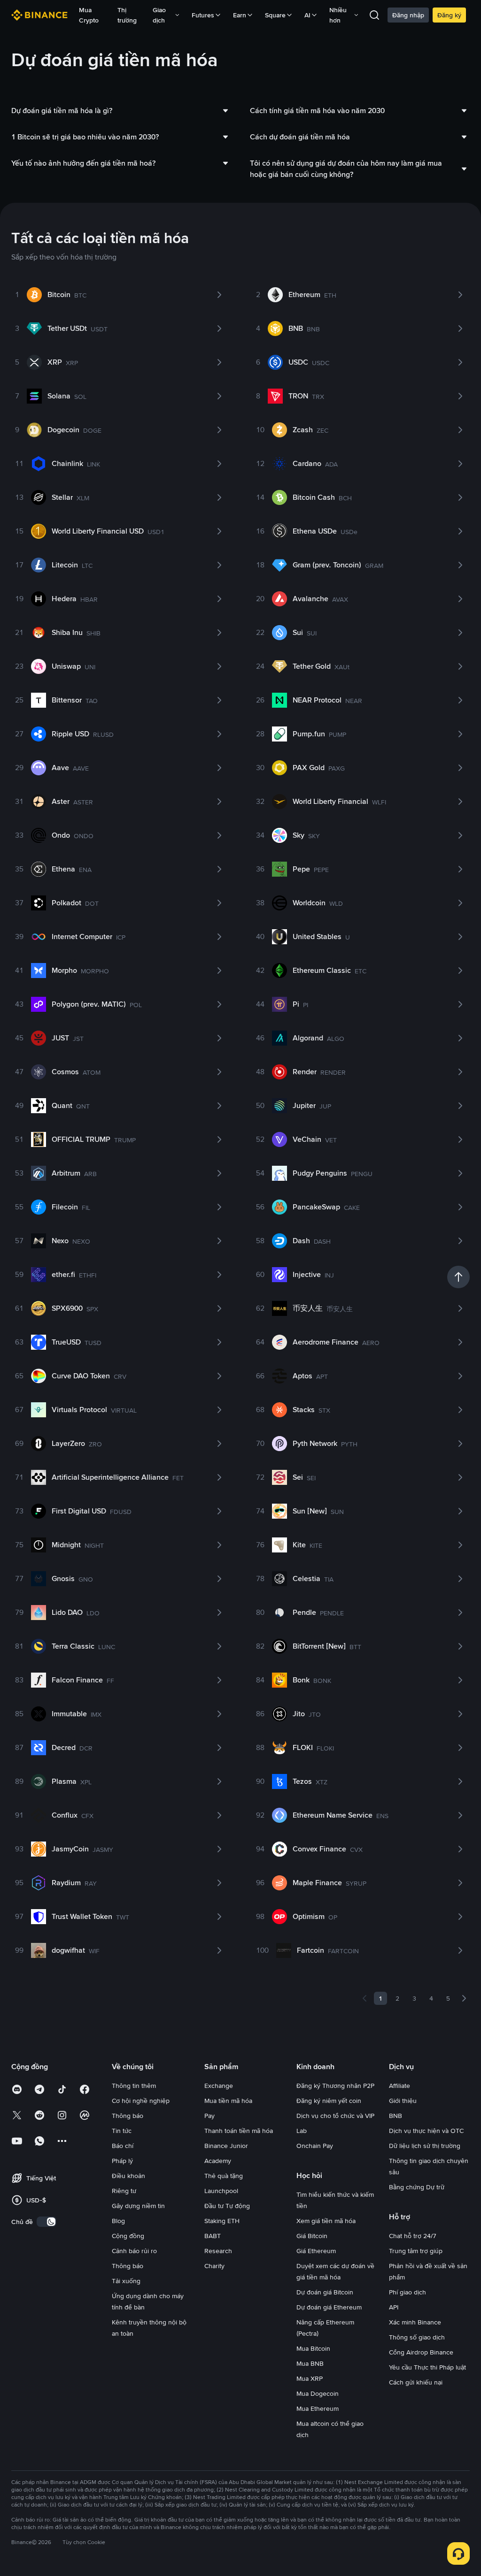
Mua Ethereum (318, 2408)
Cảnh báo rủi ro (134, 2251)
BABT (213, 2236)
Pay (209, 2116)
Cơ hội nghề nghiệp (141, 2101)
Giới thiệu (403, 2101)
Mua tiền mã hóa (228, 2101)
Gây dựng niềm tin (138, 2206)
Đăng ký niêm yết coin (329, 2101)
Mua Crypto (89, 15)
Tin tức (122, 2131)
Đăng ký (449, 15)
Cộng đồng (128, 2236)
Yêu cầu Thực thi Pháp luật (427, 2367)
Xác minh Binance (415, 2322)
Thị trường (127, 15)
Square (275, 15)
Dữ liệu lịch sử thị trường (425, 2146)
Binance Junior (226, 2146)
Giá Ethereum (316, 2251)
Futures (203, 15)
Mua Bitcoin (313, 2348)
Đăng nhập (408, 15)
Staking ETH (222, 2221)
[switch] (47, 2222)
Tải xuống (126, 2281)
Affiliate (400, 2086)
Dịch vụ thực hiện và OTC (426, 2131)
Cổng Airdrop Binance (421, 2352)
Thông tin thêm (134, 2086)
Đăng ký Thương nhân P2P (335, 2086)
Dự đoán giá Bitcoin (325, 2292)
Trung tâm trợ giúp (416, 2251)
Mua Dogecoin (318, 2393)
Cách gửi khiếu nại (416, 2382)
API (394, 2307)
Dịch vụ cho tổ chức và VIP (335, 2116)
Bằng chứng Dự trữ (417, 2187)
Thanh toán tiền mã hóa (239, 2131)
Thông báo (128, 2116)
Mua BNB (310, 2363)
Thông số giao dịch (417, 2337)
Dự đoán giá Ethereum (329, 2307)
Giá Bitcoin (312, 2236)
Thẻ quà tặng (224, 2176)
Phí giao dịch (407, 2292)
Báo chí (123, 2146)
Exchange (219, 2086)
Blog (118, 2221)
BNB (396, 2116)
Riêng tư (124, 2191)
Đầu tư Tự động (227, 2206)
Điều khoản (128, 2176)
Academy (218, 2161)
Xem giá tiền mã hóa (326, 2221)
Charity (214, 2266)
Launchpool (221, 2191)
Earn (240, 15)
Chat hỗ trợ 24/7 (413, 2236)
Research (218, 2251)
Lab (302, 2131)
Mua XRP (310, 2378)
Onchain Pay (315, 2146)
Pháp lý (122, 2161)
